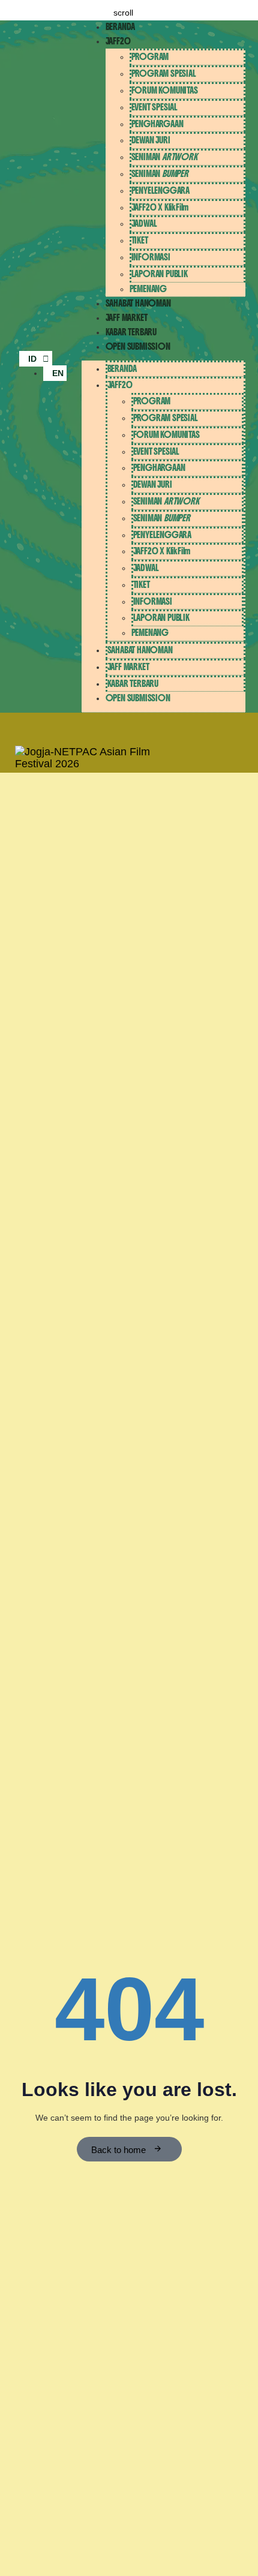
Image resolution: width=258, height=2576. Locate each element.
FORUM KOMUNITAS (165, 90)
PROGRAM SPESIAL (164, 73)
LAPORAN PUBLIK (160, 274)
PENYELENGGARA (160, 190)
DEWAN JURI (151, 140)
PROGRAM (150, 57)
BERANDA (121, 27)
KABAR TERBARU (131, 332)
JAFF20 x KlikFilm (160, 207)
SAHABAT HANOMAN (138, 303)
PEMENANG (148, 289)
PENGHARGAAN (157, 124)
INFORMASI (151, 257)
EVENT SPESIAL (154, 107)
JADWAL (144, 223)
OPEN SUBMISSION (138, 346)
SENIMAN (164, 157)
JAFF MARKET (127, 318)
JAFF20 (118, 41)
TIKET (140, 240)
